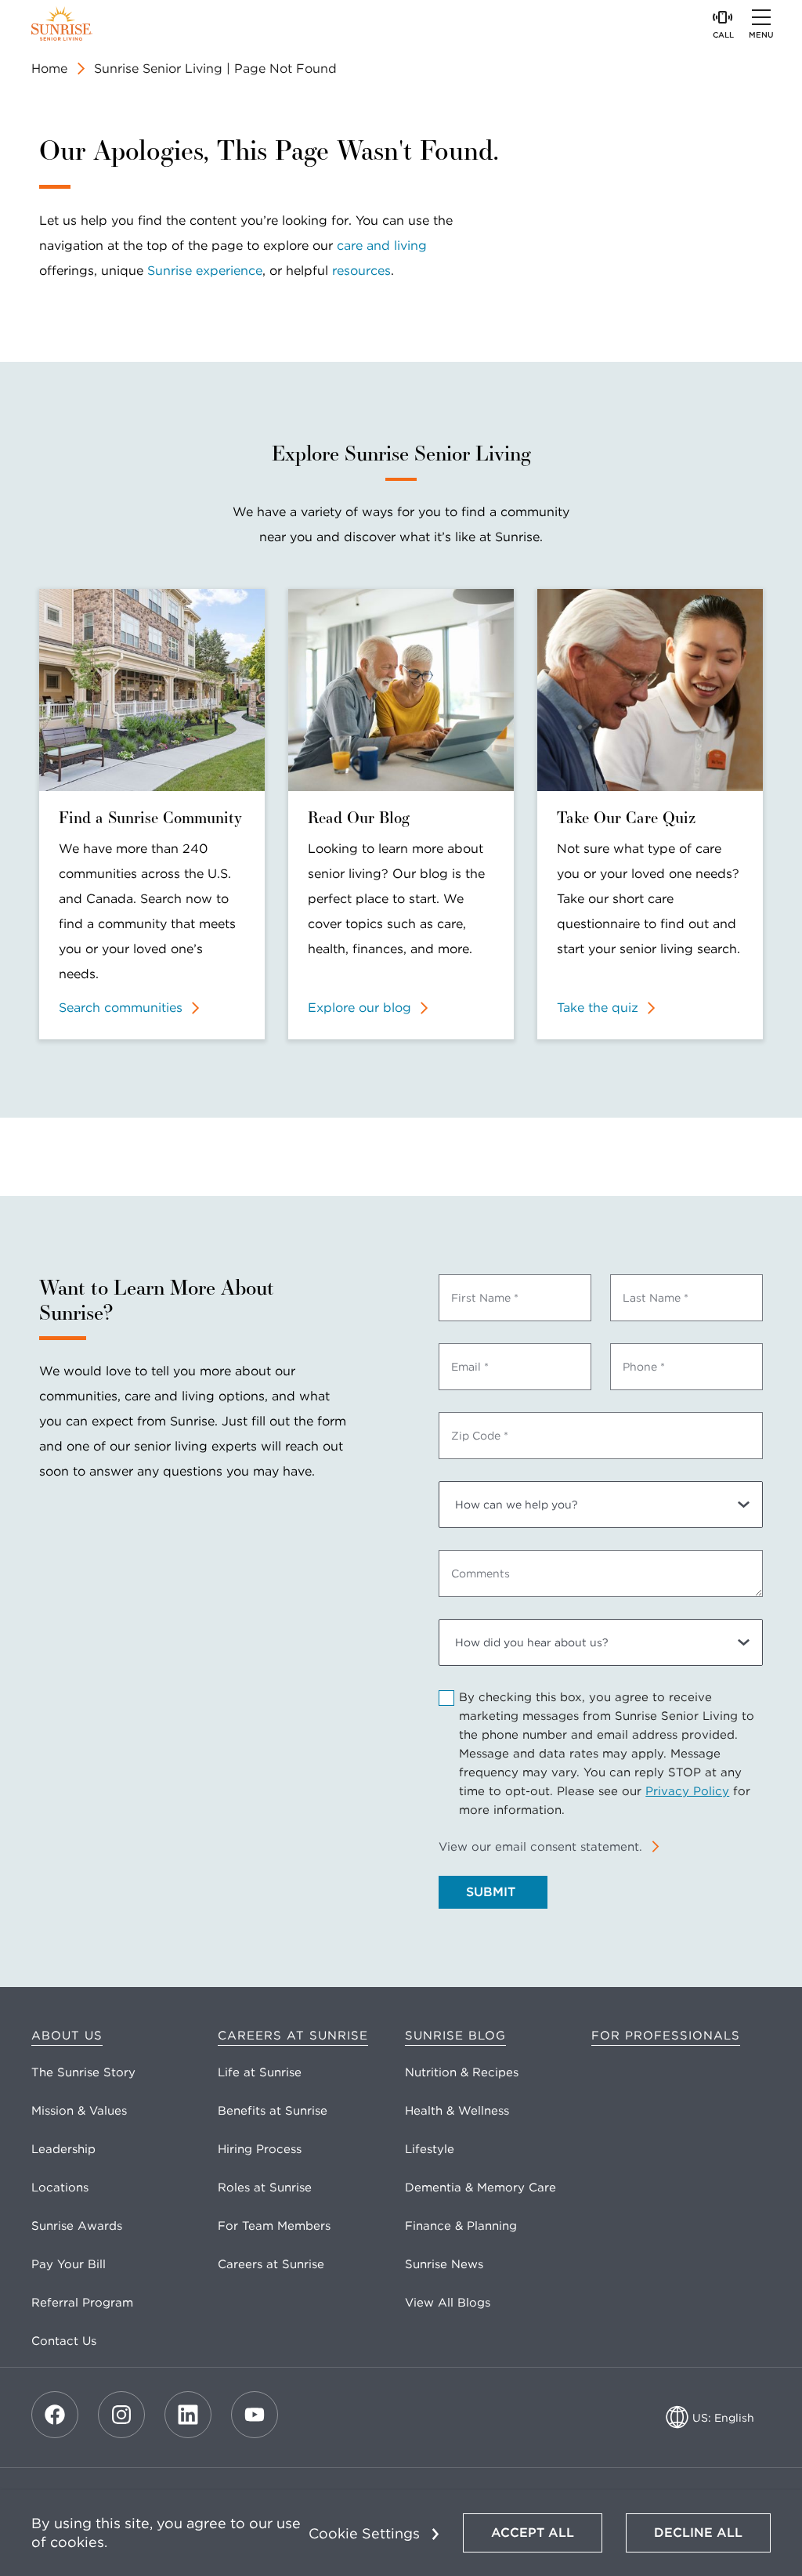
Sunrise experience (205, 271)
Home (49, 69)
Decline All (698, 2533)
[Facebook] (55, 2415)
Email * (470, 1367)
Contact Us (64, 2341)
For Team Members (274, 2226)
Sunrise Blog (455, 2036)
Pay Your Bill (69, 2264)
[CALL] (723, 17)
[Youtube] (255, 2415)
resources (361, 271)
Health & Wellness (457, 2111)
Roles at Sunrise (265, 2188)
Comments (480, 1573)
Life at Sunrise (260, 2072)
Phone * (644, 1367)
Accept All (533, 2533)
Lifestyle (430, 2149)
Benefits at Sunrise (273, 2111)
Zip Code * (480, 1436)
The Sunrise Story (83, 2072)
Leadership (63, 2149)
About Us (67, 2036)
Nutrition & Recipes (462, 2072)
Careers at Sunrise (293, 2036)
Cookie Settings (364, 2533)
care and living (382, 246)
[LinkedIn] (188, 2415)
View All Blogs (448, 2303)
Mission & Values (79, 2111)
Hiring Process (260, 2149)
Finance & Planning (461, 2226)
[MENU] (761, 17)
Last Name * (656, 1298)
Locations (60, 2188)
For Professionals (666, 2036)
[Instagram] (121, 2415)
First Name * (485, 1298)
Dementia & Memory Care (480, 2188)
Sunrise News (444, 2264)
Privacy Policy (687, 1791)
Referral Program (82, 2303)
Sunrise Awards (77, 2226)
